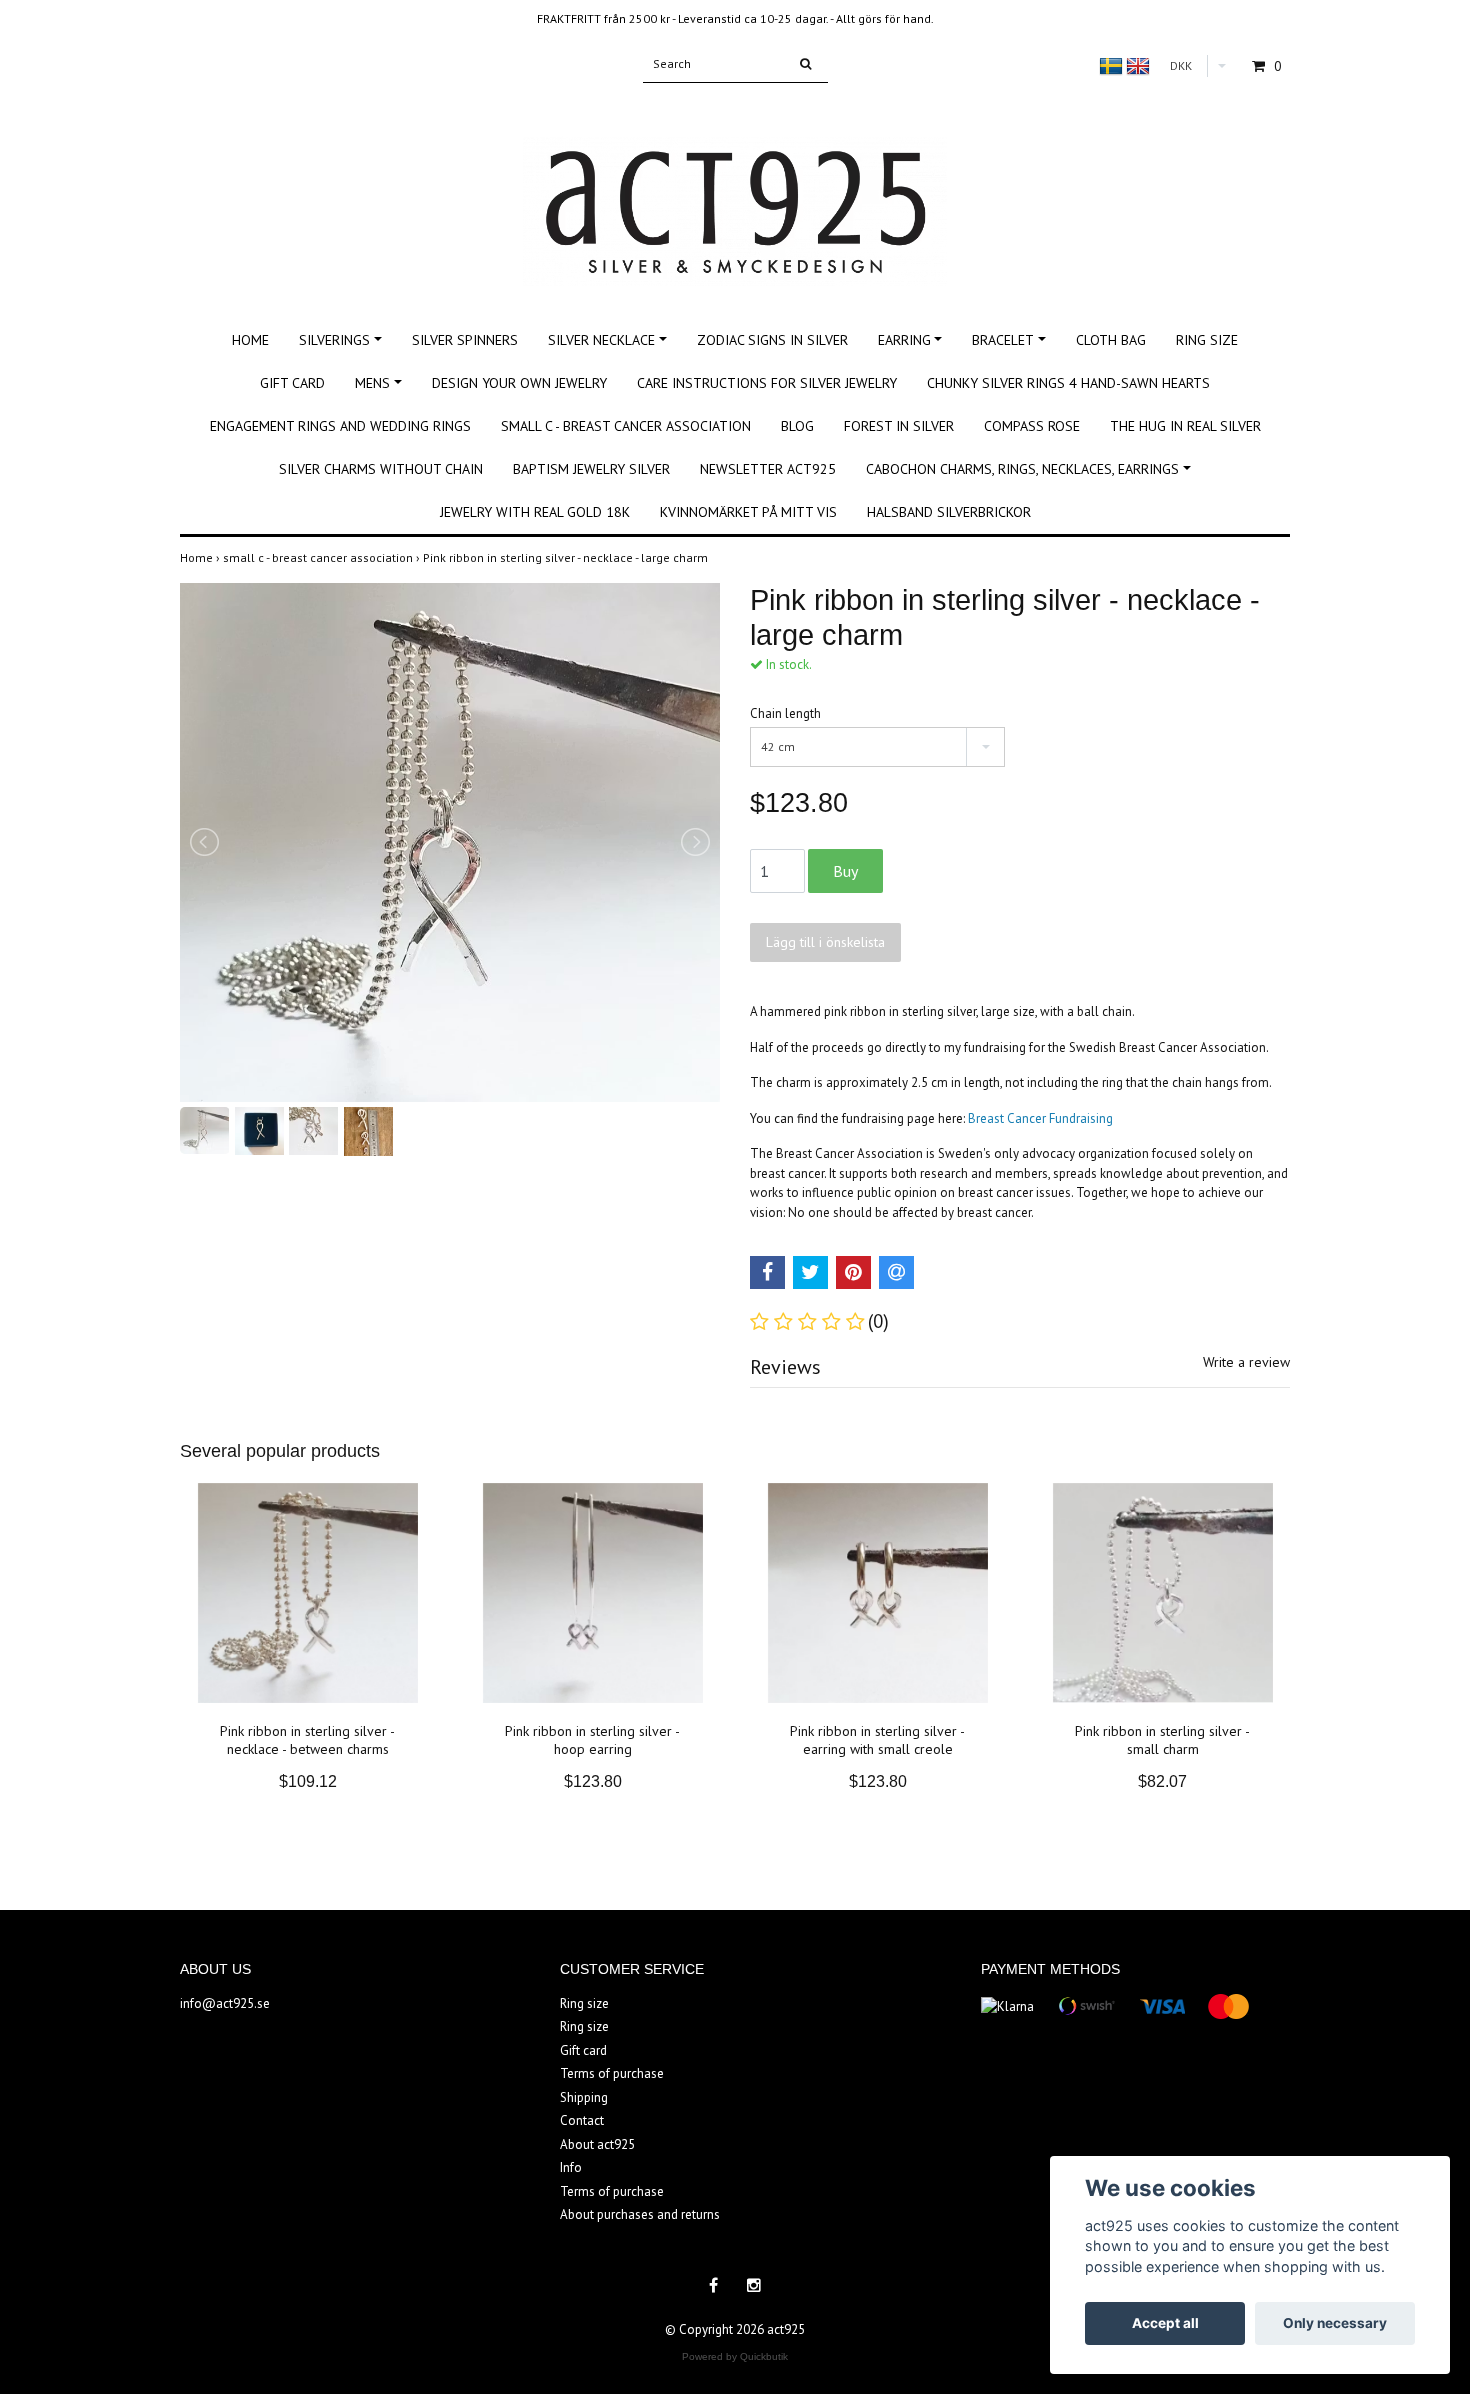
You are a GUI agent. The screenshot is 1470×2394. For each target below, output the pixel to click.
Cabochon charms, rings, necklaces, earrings (1022, 469)
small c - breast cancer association (626, 426)
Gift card (292, 383)
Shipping (584, 2097)
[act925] (735, 189)
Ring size (1207, 340)
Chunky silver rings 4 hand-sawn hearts (1068, 383)
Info (571, 2167)
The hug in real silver (1185, 426)
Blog (797, 426)
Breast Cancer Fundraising (1040, 1118)
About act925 (597, 2144)
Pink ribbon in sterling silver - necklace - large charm (567, 557)
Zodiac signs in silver (772, 340)
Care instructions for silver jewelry (767, 383)
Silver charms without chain (381, 469)
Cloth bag (1111, 340)
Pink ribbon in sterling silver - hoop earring (592, 1740)
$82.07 (1162, 1781)
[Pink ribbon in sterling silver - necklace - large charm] (450, 842)
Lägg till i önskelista (825, 942)
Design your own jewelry (519, 383)
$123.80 (593, 1781)
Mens (372, 383)
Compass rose (1032, 426)
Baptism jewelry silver (591, 469)
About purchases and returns (640, 2214)
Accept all (1165, 2323)
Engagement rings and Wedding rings (340, 426)
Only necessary (1335, 2323)
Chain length (785, 713)
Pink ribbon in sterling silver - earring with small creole (877, 1740)
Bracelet (1003, 340)
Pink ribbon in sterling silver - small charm (1162, 1740)
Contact (582, 2120)
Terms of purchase (612, 2073)
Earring (904, 340)
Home (250, 340)
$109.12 (308, 1781)
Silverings (334, 340)
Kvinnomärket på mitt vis (748, 512)
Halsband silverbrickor (949, 512)
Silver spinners (465, 340)
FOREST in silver (899, 426)
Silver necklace (601, 340)
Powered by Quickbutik (735, 2356)
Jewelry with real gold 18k (535, 512)
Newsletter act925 (768, 469)
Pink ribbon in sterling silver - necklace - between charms (307, 1740)
